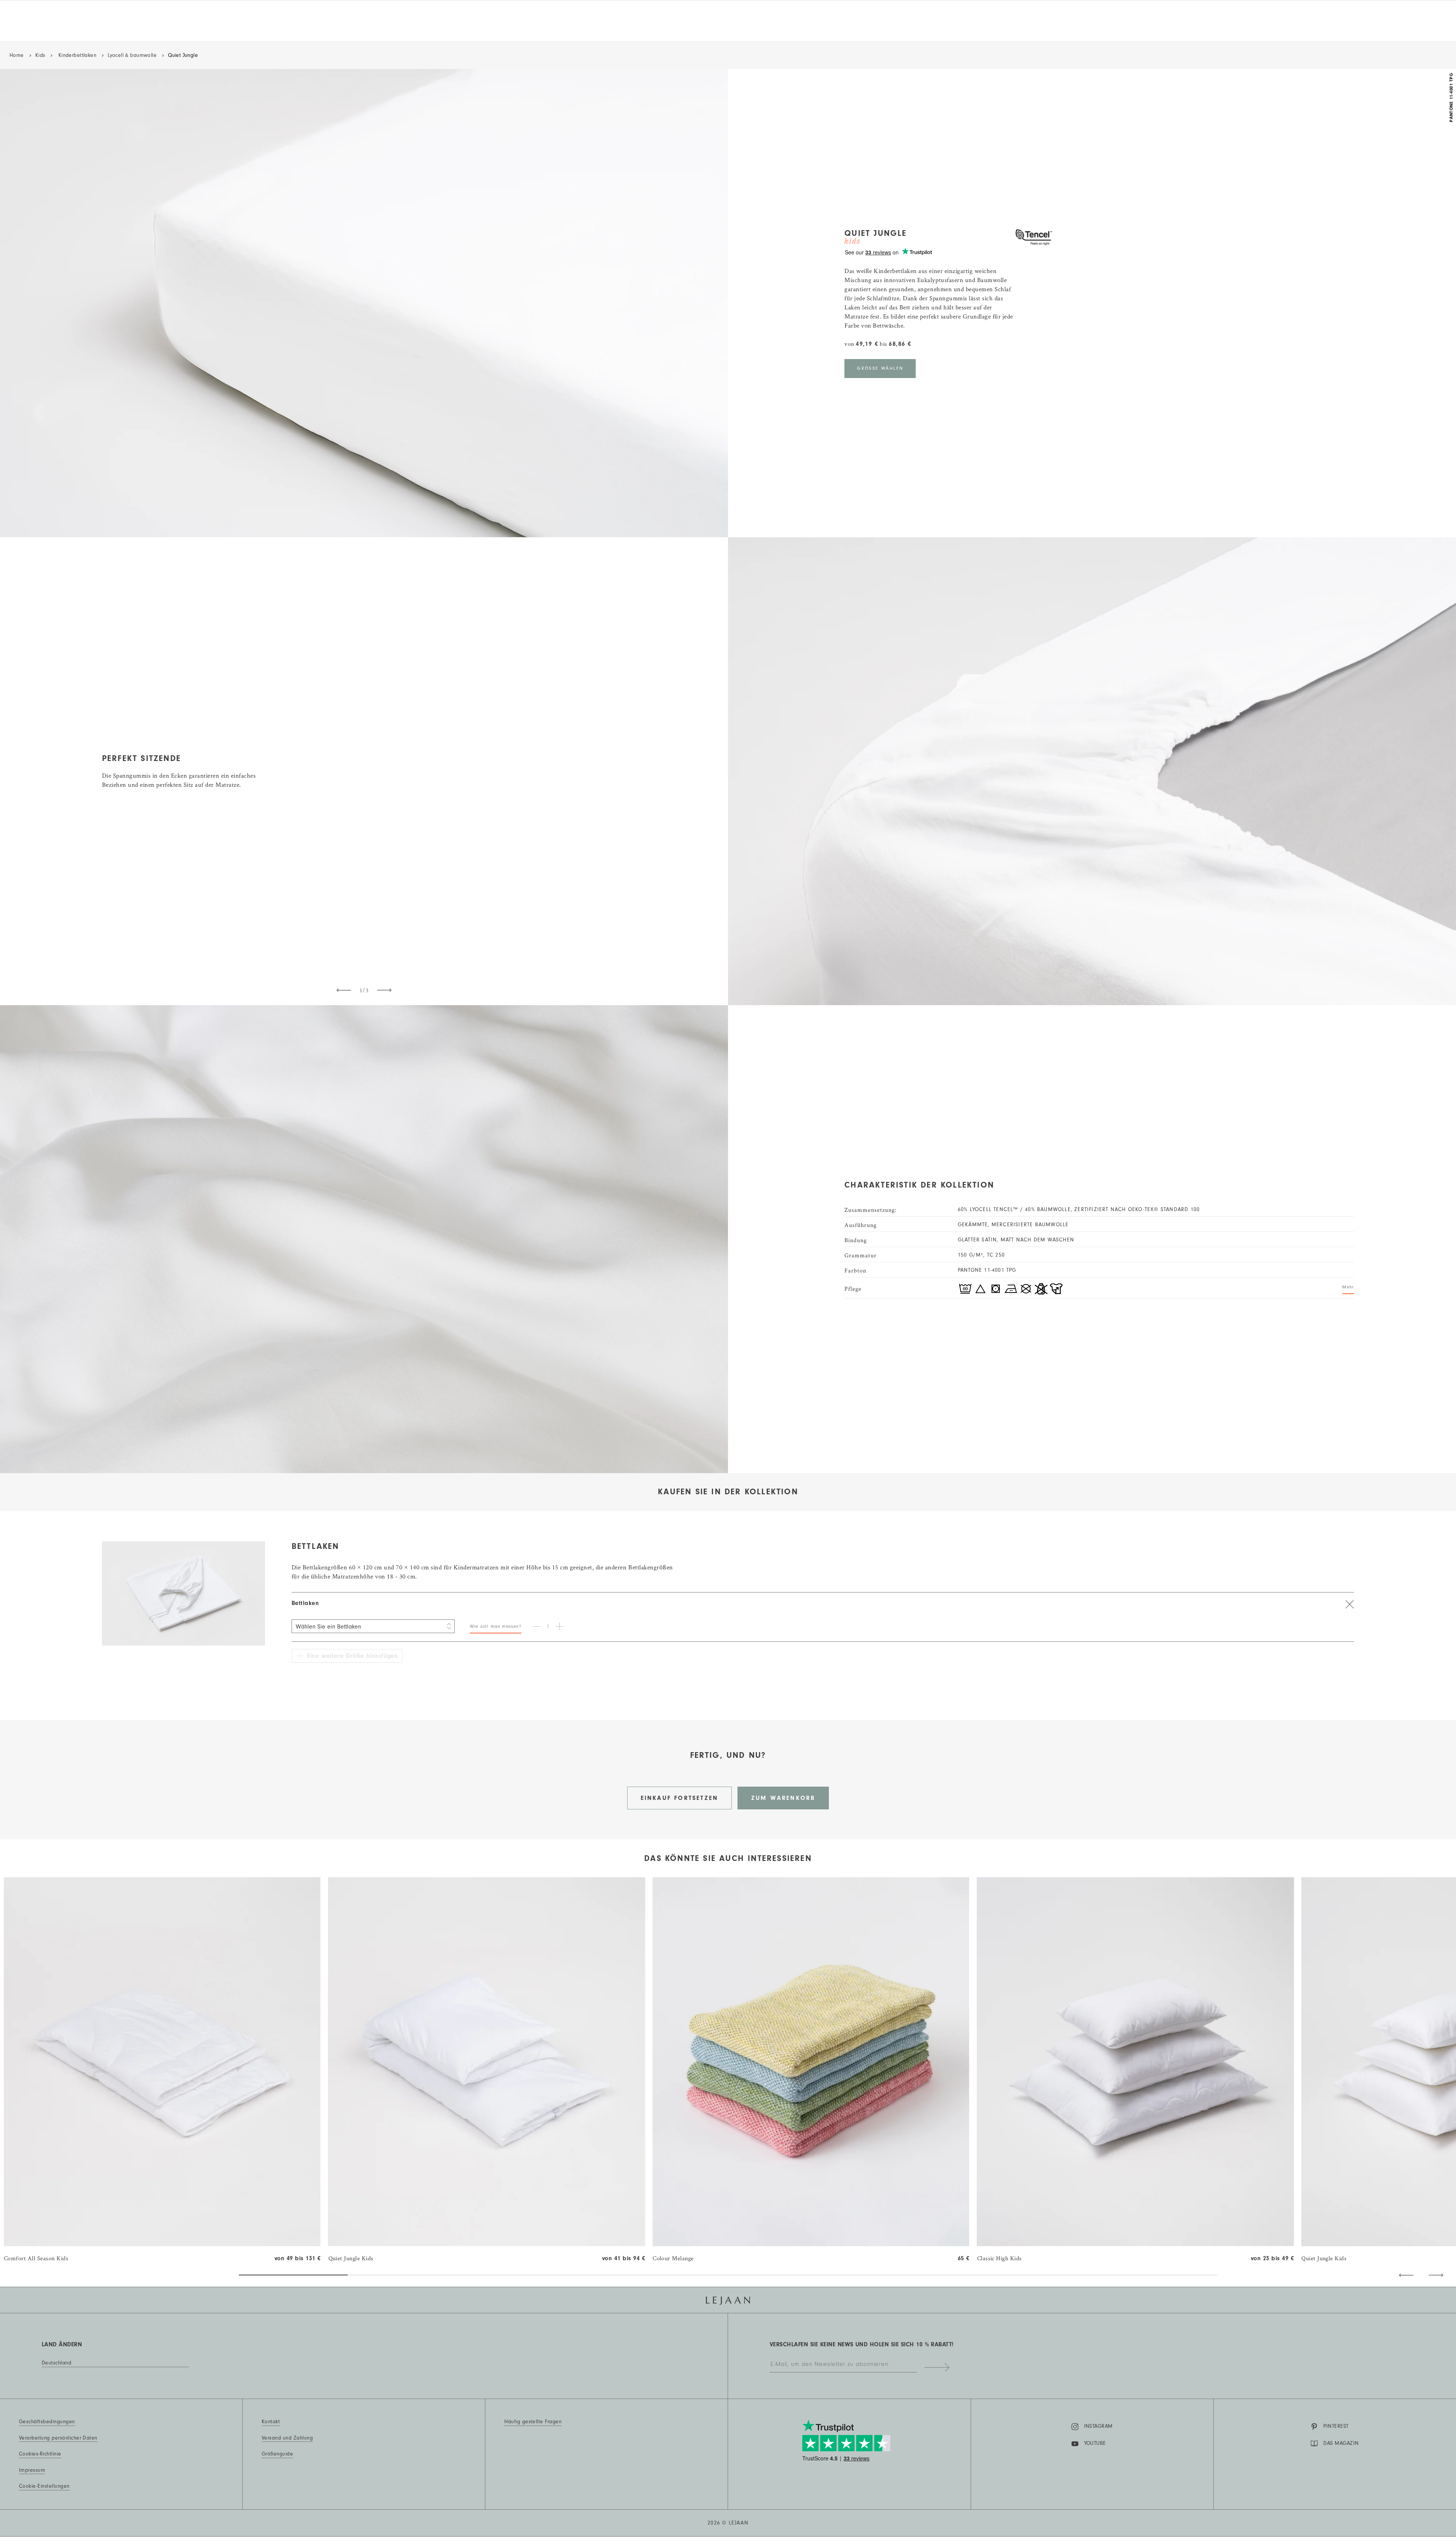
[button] (1406, 2275)
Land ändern (62, 2344)
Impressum (32, 2470)
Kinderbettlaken (76, 55)
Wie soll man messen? (496, 1626)
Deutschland (56, 2363)
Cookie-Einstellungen (44, 2486)
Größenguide (277, 2454)
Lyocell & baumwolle (132, 55)
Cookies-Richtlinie (40, 2454)
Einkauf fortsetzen (680, 1798)
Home (17, 55)
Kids (40, 55)
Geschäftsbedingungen (47, 2422)
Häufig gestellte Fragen (533, 2422)
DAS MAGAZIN (1341, 2443)
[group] (162, 2070)
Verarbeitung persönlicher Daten (58, 2438)
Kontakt (271, 2422)
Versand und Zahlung (287, 2438)
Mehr (1348, 1287)
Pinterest (1336, 2426)
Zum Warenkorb (783, 1798)
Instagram (1098, 2426)
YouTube (1095, 2443)
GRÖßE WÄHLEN (880, 368)
